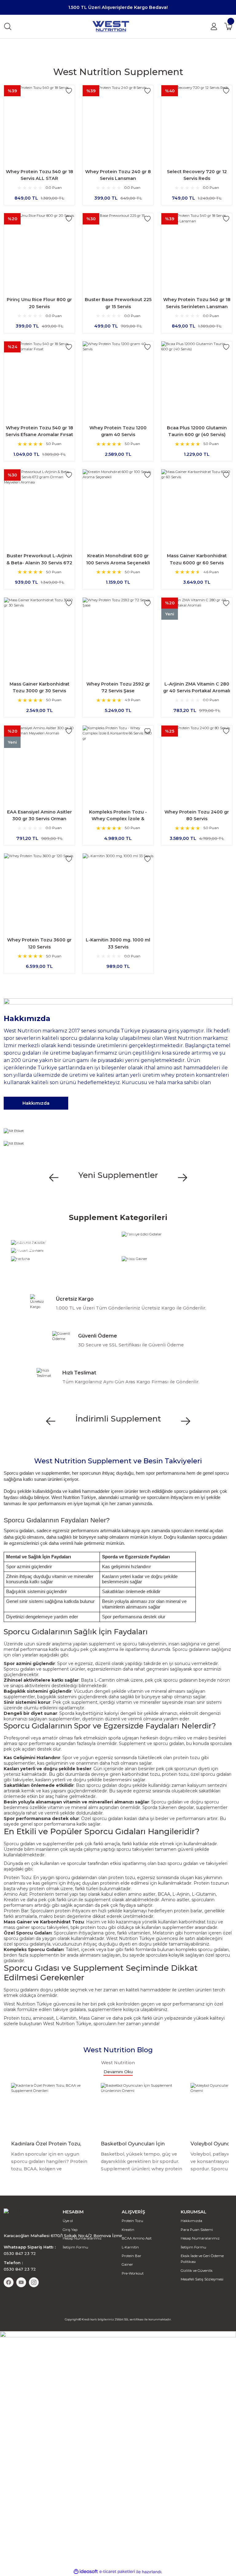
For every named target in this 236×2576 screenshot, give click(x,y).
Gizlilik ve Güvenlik (197, 2271)
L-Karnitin (130, 2247)
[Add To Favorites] (69, 91)
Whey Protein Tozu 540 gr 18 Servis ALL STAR (39, 175)
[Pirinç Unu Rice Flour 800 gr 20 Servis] (39, 248)
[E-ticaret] (117, 2572)
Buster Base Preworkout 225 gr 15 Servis (118, 303)
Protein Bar (16, 1911)
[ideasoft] (86, 2572)
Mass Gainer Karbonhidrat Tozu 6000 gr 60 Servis (197, 559)
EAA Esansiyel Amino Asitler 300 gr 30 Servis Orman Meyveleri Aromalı (39, 816)
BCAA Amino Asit (137, 2238)
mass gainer (17, 1927)
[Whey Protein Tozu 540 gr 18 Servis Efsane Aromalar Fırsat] (39, 377)
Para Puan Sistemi (197, 2230)
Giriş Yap (70, 2230)
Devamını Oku (118, 2072)
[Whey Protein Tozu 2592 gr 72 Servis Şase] (118, 633)
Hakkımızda (191, 2221)
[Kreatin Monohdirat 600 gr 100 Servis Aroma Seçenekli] (118, 505)
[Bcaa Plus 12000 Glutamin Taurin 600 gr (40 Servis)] (197, 377)
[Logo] (111, 26)
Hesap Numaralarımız (82, 2238)
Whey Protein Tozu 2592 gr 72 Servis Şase (118, 687)
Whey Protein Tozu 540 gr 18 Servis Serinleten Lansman (197, 303)
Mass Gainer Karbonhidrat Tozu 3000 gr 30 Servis (39, 687)
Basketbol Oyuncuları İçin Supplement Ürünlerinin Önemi (139, 2144)
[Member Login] (214, 26)
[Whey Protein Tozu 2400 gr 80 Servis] (197, 761)
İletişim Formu (75, 2247)
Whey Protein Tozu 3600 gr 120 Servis (39, 943)
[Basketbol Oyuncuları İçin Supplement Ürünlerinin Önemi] (142, 2109)
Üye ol (68, 2221)
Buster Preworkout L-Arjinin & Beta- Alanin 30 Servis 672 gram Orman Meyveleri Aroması (39, 560)
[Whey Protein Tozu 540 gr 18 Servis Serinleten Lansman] (197, 248)
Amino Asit (15, 1894)
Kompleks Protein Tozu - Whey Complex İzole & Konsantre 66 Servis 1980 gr (118, 816)
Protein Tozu (17, 1878)
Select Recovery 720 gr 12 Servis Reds (197, 175)
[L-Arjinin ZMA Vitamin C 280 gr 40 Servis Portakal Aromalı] (197, 633)
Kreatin (128, 2230)
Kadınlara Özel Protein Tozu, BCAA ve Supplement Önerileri (49, 2144)
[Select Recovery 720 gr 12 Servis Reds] (197, 121)
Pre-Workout (133, 2273)
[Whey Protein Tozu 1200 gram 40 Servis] (118, 377)
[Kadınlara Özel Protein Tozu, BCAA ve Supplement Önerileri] (52, 2109)
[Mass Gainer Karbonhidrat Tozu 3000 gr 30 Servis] (39, 633)
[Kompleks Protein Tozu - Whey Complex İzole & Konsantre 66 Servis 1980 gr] (118, 761)
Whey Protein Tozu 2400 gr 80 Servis (197, 815)
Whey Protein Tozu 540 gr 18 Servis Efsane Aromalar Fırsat (39, 431)
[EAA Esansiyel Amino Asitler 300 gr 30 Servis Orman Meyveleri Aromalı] (39, 761)
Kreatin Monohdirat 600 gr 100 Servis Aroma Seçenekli (118, 559)
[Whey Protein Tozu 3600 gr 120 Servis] (39, 889)
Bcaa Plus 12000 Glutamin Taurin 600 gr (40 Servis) (197, 431)
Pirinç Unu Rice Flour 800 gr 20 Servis (39, 303)
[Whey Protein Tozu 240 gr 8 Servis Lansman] (118, 121)
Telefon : (20, 2266)
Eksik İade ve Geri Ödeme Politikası (202, 2259)
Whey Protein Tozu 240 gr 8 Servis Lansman (118, 175)
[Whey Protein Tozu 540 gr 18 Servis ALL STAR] (39, 121)
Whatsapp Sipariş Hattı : (30, 2250)
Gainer (127, 2264)
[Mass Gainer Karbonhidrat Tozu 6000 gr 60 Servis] (197, 505)
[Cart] (228, 26)
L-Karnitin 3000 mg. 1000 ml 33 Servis (118, 943)
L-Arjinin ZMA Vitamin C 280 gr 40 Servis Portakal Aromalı (197, 687)
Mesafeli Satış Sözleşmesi (202, 2279)
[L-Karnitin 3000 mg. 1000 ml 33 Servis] (118, 889)
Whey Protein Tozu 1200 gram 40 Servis (118, 431)
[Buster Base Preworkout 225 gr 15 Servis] (118, 248)
